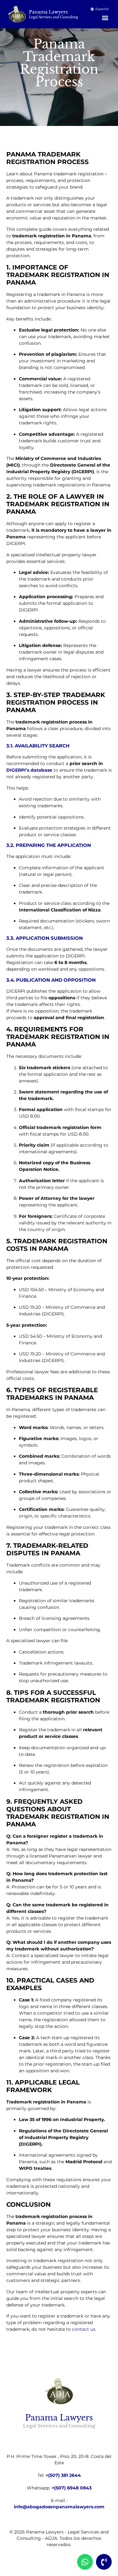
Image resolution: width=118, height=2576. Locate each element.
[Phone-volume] (104, 2562)
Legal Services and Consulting (53, 17)
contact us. (84, 2329)
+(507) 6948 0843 (72, 2488)
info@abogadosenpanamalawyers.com (59, 2507)
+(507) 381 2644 (63, 2475)
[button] (105, 17)
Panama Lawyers (48, 12)
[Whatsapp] (85, 2562)
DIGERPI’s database (29, 770)
